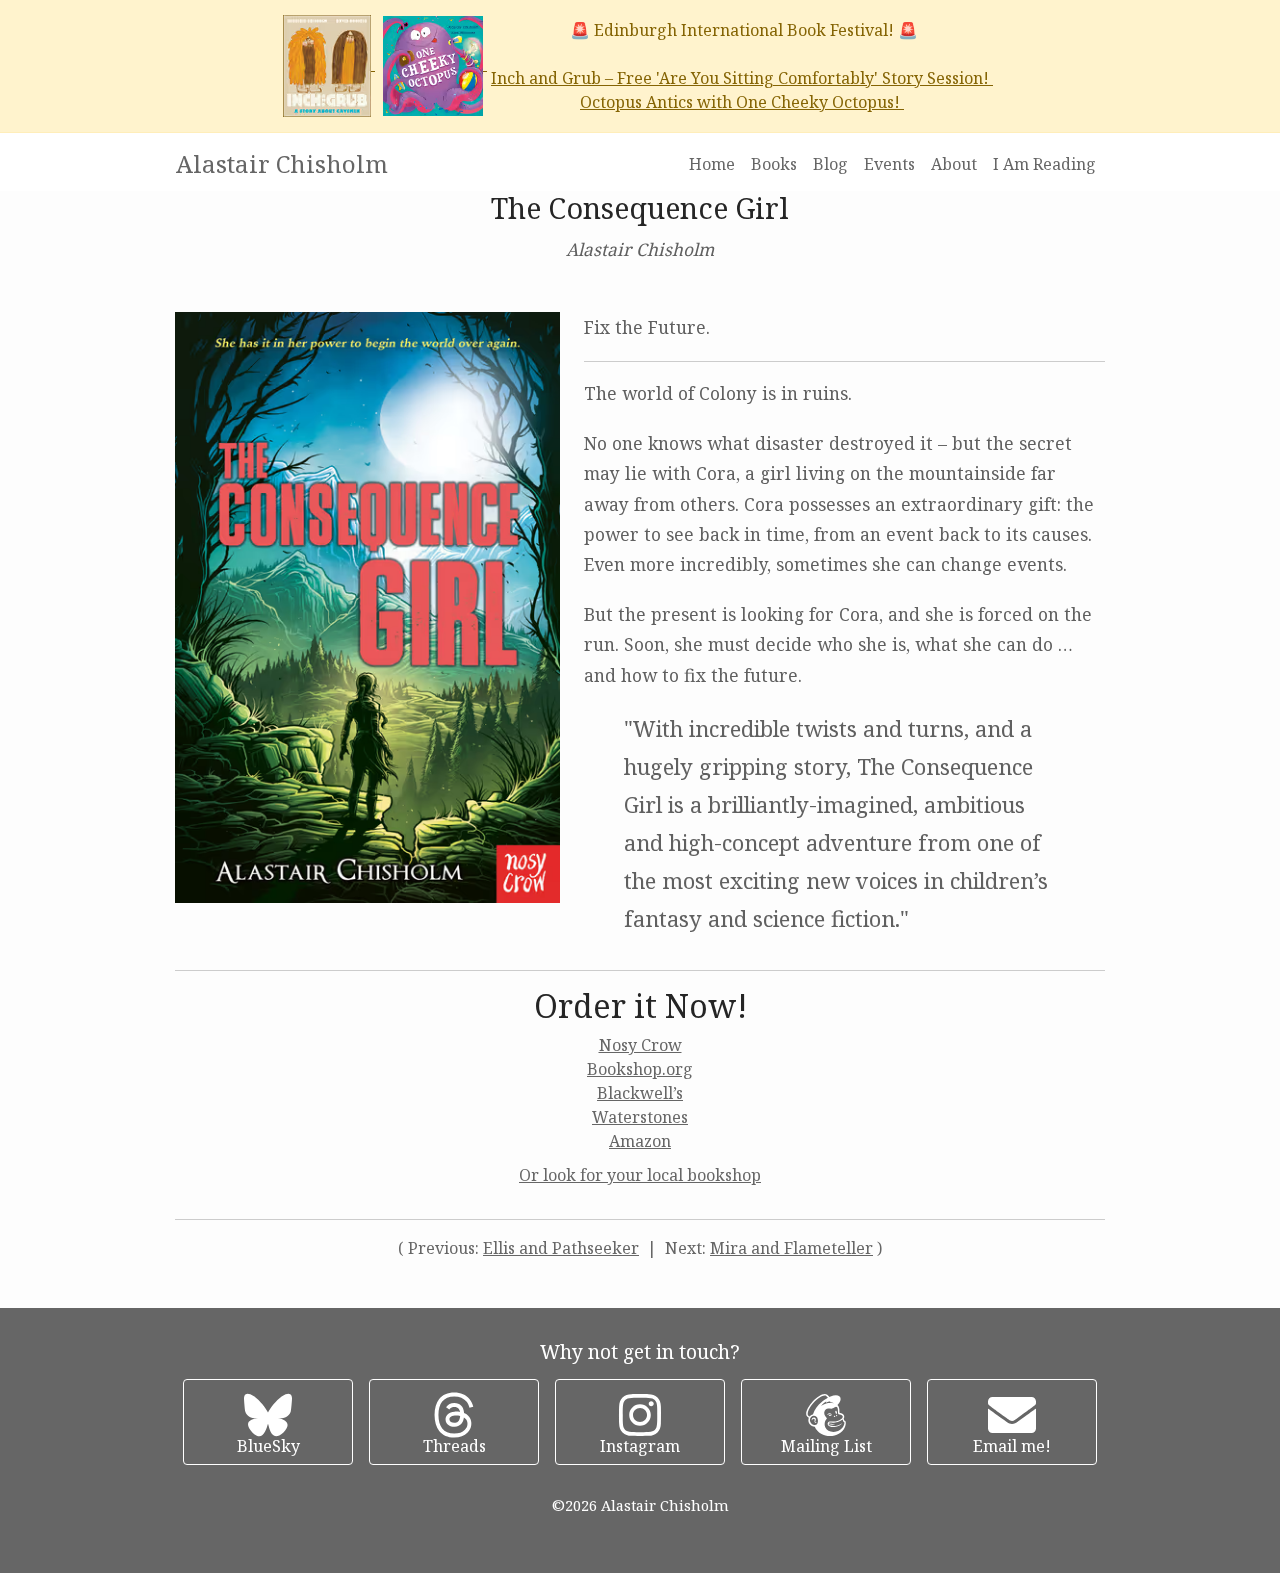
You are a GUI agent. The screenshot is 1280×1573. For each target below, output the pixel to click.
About (954, 164)
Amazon (640, 1141)
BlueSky (268, 1446)
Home (712, 164)
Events (889, 164)
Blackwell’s (640, 1093)
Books (774, 164)
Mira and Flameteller (791, 1248)
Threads (454, 1446)
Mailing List (826, 1446)
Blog (830, 164)
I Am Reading (1044, 164)
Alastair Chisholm (282, 163)
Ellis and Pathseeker (561, 1248)
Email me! (1012, 1446)
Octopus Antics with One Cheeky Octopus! (742, 102)
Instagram (640, 1446)
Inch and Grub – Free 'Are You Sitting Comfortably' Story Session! (742, 78)
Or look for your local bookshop (640, 1175)
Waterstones (640, 1117)
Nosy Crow (640, 1045)
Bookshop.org (640, 1069)
